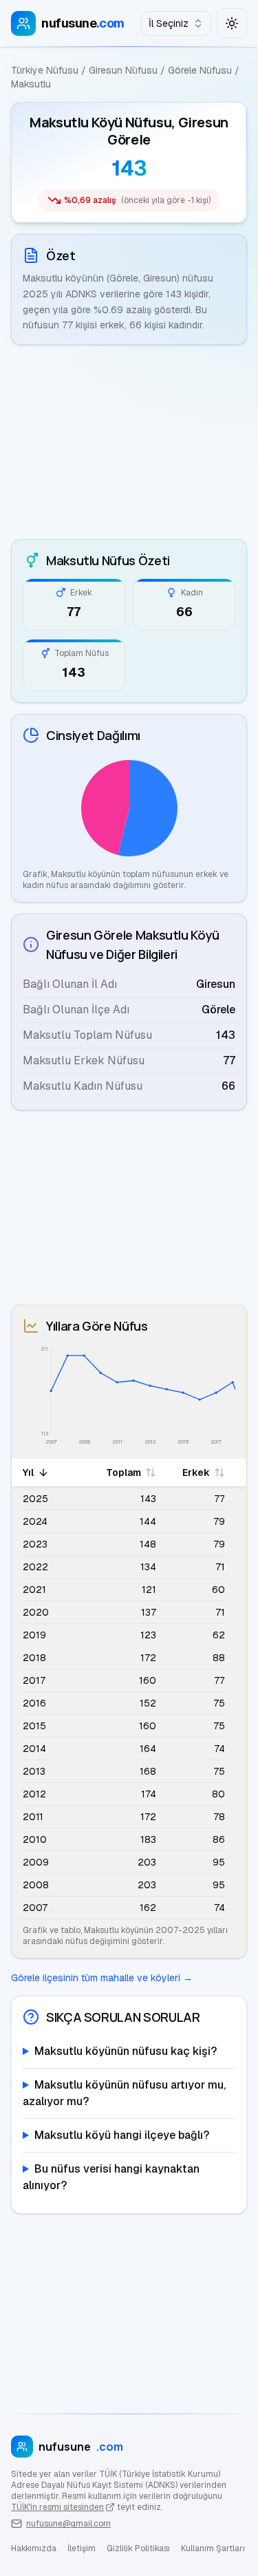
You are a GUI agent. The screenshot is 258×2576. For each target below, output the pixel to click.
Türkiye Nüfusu (45, 70)
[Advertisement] (129, 442)
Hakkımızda (34, 2548)
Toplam (123, 1472)
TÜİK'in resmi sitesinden (57, 2507)
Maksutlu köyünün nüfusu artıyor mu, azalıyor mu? (124, 2093)
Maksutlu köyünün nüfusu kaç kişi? (126, 2051)
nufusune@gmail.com (68, 2524)
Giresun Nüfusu (123, 70)
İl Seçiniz (169, 23)
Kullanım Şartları (213, 2548)
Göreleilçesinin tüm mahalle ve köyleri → (102, 1978)
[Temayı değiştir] (232, 23)
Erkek (196, 1472)
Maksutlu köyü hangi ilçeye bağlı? (122, 2135)
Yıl (28, 1472)
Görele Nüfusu (200, 70)
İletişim (82, 2548)
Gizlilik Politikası (138, 2548)
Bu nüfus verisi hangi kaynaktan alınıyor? (111, 2177)
